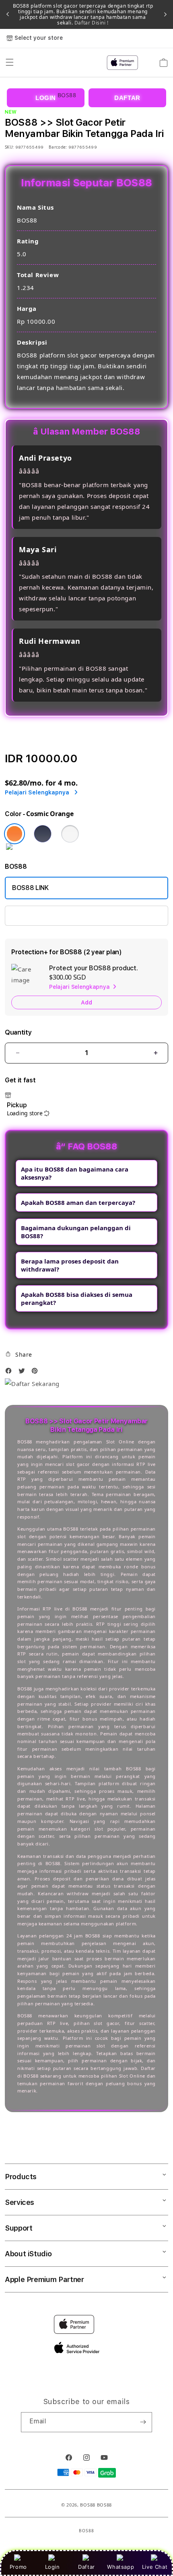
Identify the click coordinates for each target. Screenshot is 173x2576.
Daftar (86, 2567)
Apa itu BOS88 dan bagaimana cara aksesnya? (75, 1173)
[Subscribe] (143, 2422)
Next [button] (165, 14)
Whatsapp (120, 2567)
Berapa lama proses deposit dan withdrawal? (70, 1265)
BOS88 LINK (30, 888)
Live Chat (155, 2567)
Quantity (18, 1032)
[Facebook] (10, 1373)
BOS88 (88, 2505)
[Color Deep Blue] (43, 834)
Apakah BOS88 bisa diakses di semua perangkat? (77, 1298)
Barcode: (58, 147)
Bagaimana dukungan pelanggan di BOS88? (76, 1232)
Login (53, 2567)
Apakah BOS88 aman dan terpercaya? (78, 1202)
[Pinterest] (37, 1373)
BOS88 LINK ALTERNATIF (49, 915)
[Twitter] (24, 1373)
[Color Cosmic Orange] (14, 834)
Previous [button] (8, 14)
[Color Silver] (70, 834)
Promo (18, 2567)
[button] (19, 1354)
